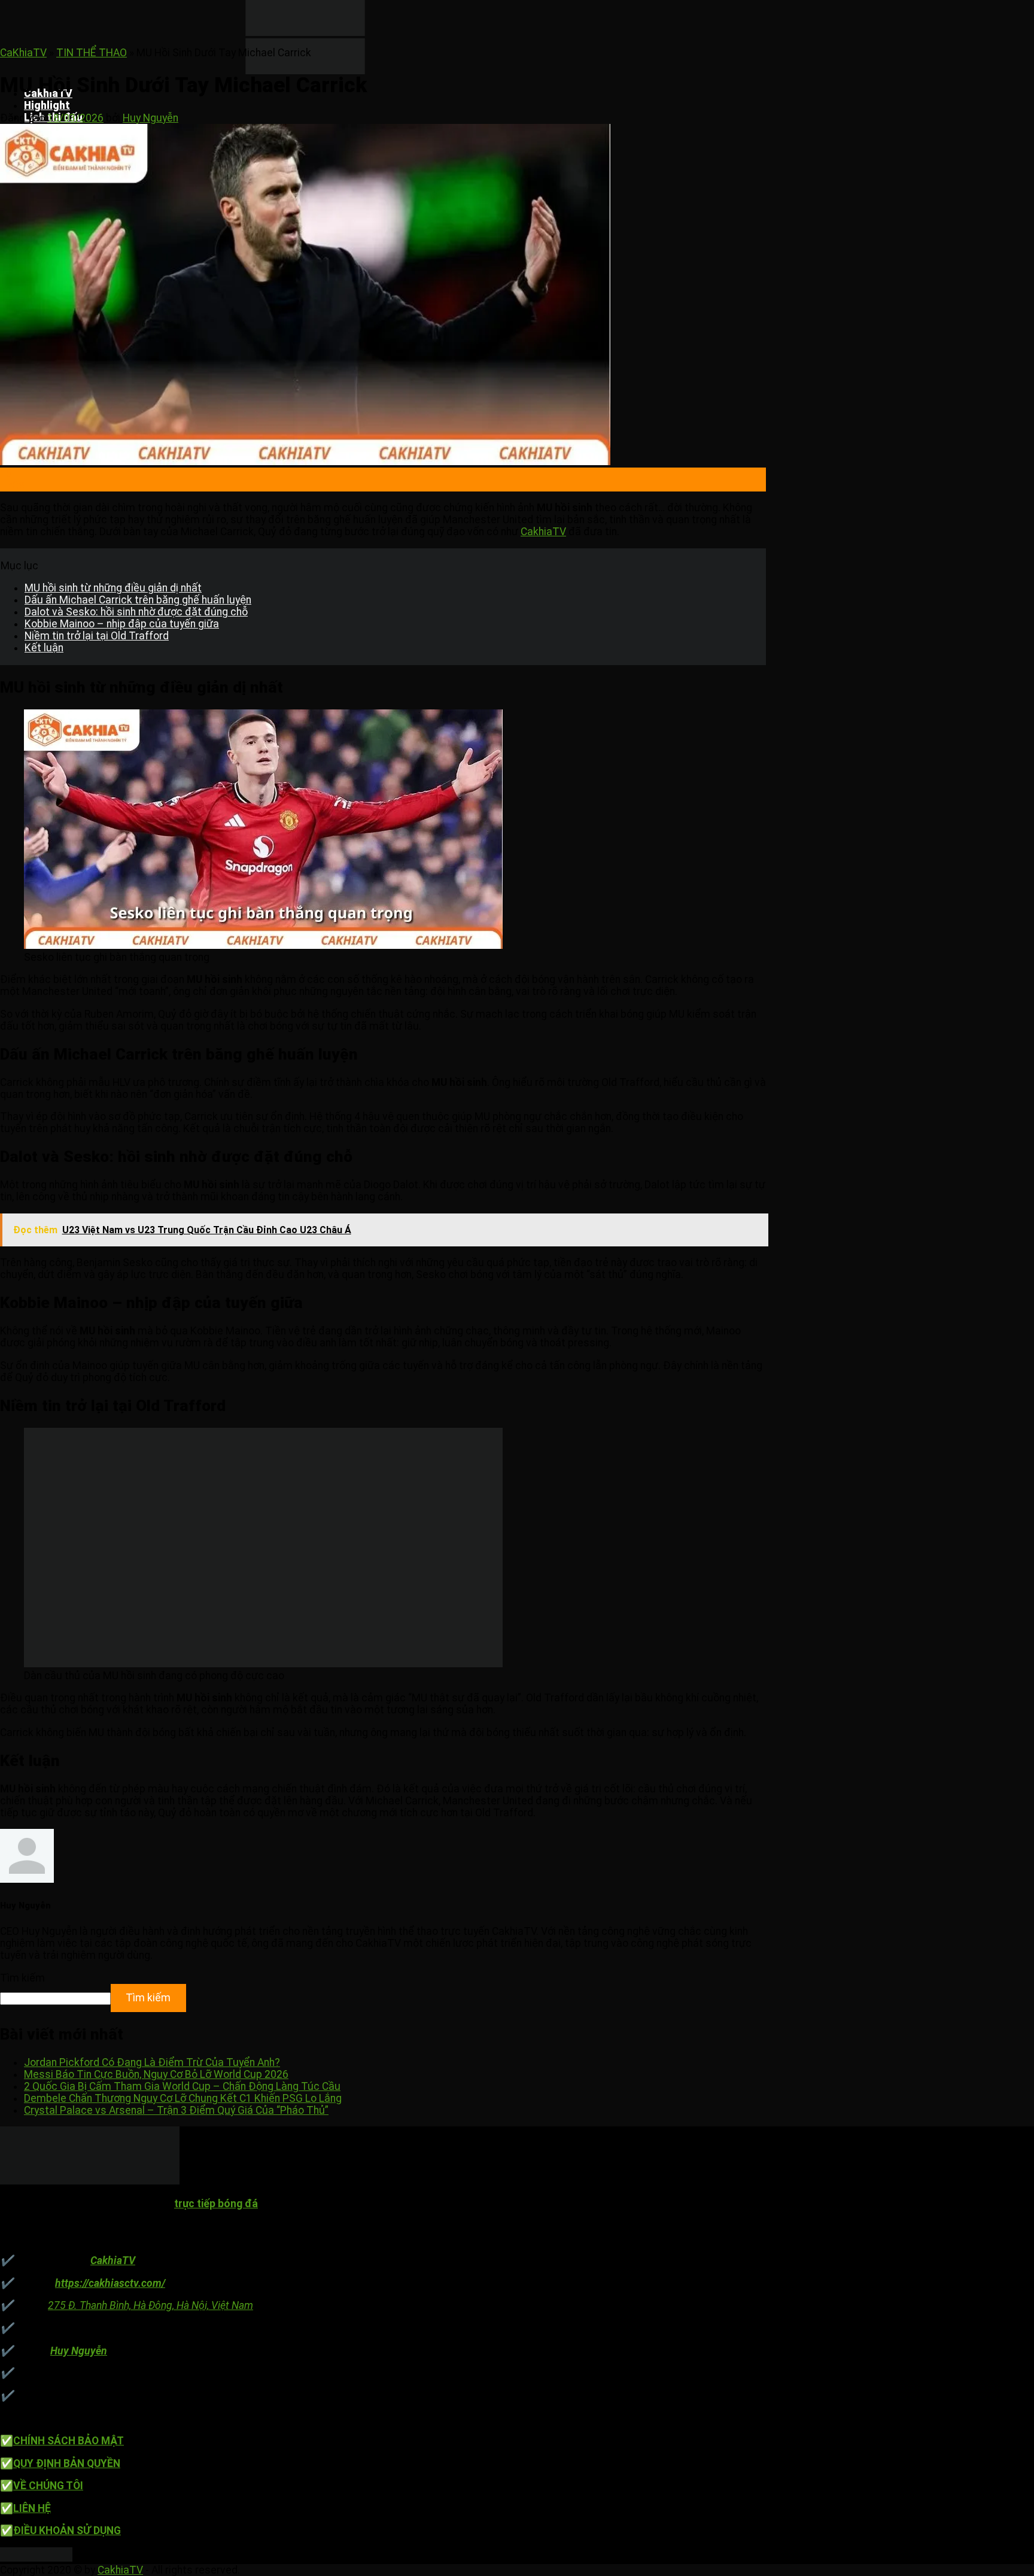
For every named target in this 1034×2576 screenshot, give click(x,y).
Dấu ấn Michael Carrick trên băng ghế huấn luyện (138, 600)
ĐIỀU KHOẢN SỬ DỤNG (67, 2531)
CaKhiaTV (23, 53)
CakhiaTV (543, 532)
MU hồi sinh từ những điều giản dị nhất (113, 588)
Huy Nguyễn (150, 118)
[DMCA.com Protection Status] (36, 2558)
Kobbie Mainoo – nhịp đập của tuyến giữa (122, 624)
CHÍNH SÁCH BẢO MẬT (69, 2441)
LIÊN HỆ (32, 2508)
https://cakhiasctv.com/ (110, 2283)
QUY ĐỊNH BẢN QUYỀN (67, 2463)
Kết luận (44, 648)
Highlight (47, 105)
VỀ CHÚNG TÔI (48, 2486)
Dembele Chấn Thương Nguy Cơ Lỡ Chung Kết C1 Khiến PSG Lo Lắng (183, 2098)
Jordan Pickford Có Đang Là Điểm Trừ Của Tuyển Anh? (152, 2062)
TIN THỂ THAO (92, 53)
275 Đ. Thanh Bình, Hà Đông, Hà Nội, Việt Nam (150, 2305)
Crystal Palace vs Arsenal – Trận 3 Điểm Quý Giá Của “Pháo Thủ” (176, 2110)
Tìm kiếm (22, 1978)
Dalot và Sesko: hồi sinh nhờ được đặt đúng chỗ (136, 612)
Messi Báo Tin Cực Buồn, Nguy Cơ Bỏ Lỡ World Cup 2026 (156, 2074)
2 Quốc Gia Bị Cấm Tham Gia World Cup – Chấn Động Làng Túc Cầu (182, 2086)
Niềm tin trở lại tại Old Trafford (97, 636)
